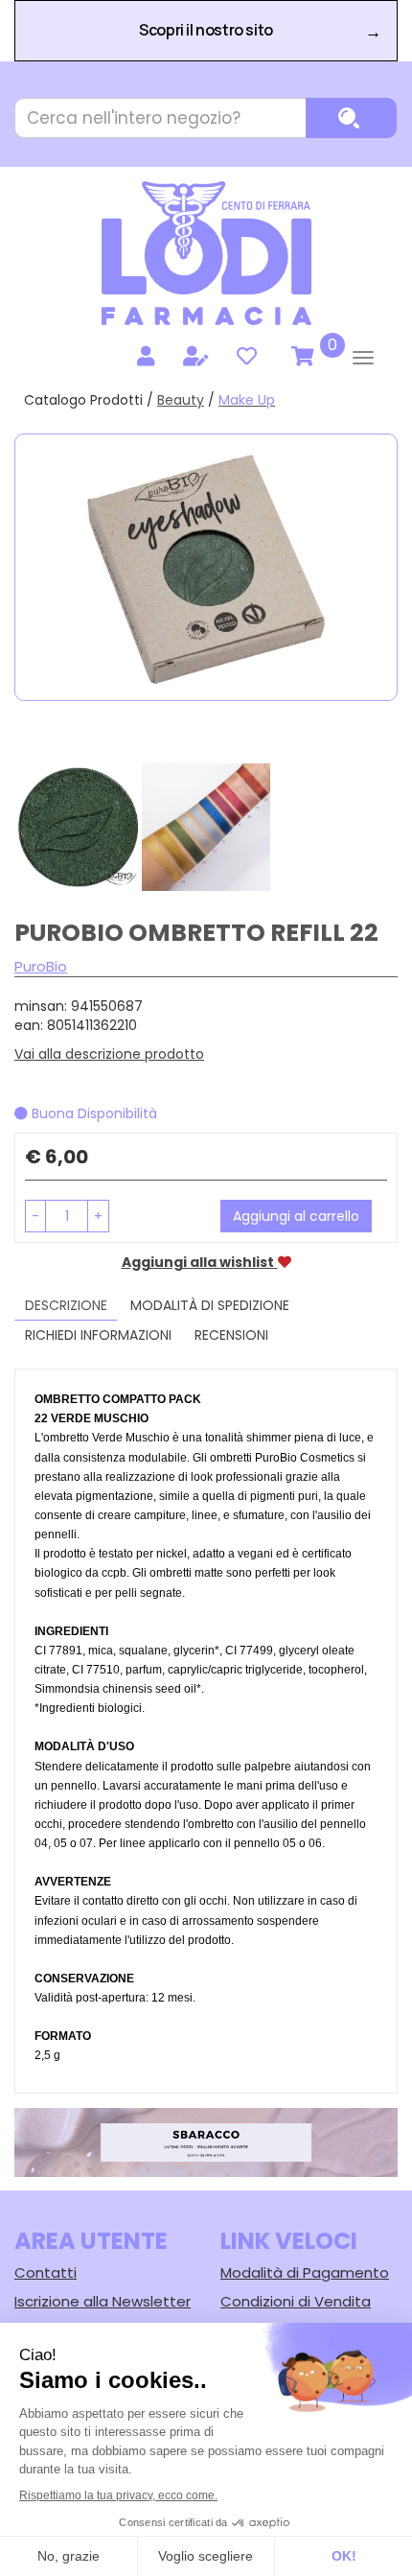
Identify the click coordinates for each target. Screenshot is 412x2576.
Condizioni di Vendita (296, 2301)
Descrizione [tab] (66, 1305)
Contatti (46, 2272)
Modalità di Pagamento (305, 2272)
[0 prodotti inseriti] (300, 357)
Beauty (181, 400)
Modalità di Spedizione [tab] (210, 1305)
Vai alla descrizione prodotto (109, 1054)
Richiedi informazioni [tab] (98, 1335)
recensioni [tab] (231, 1335)
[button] (35, 1216)
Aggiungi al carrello (296, 1216)
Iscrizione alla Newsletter (103, 2301)
